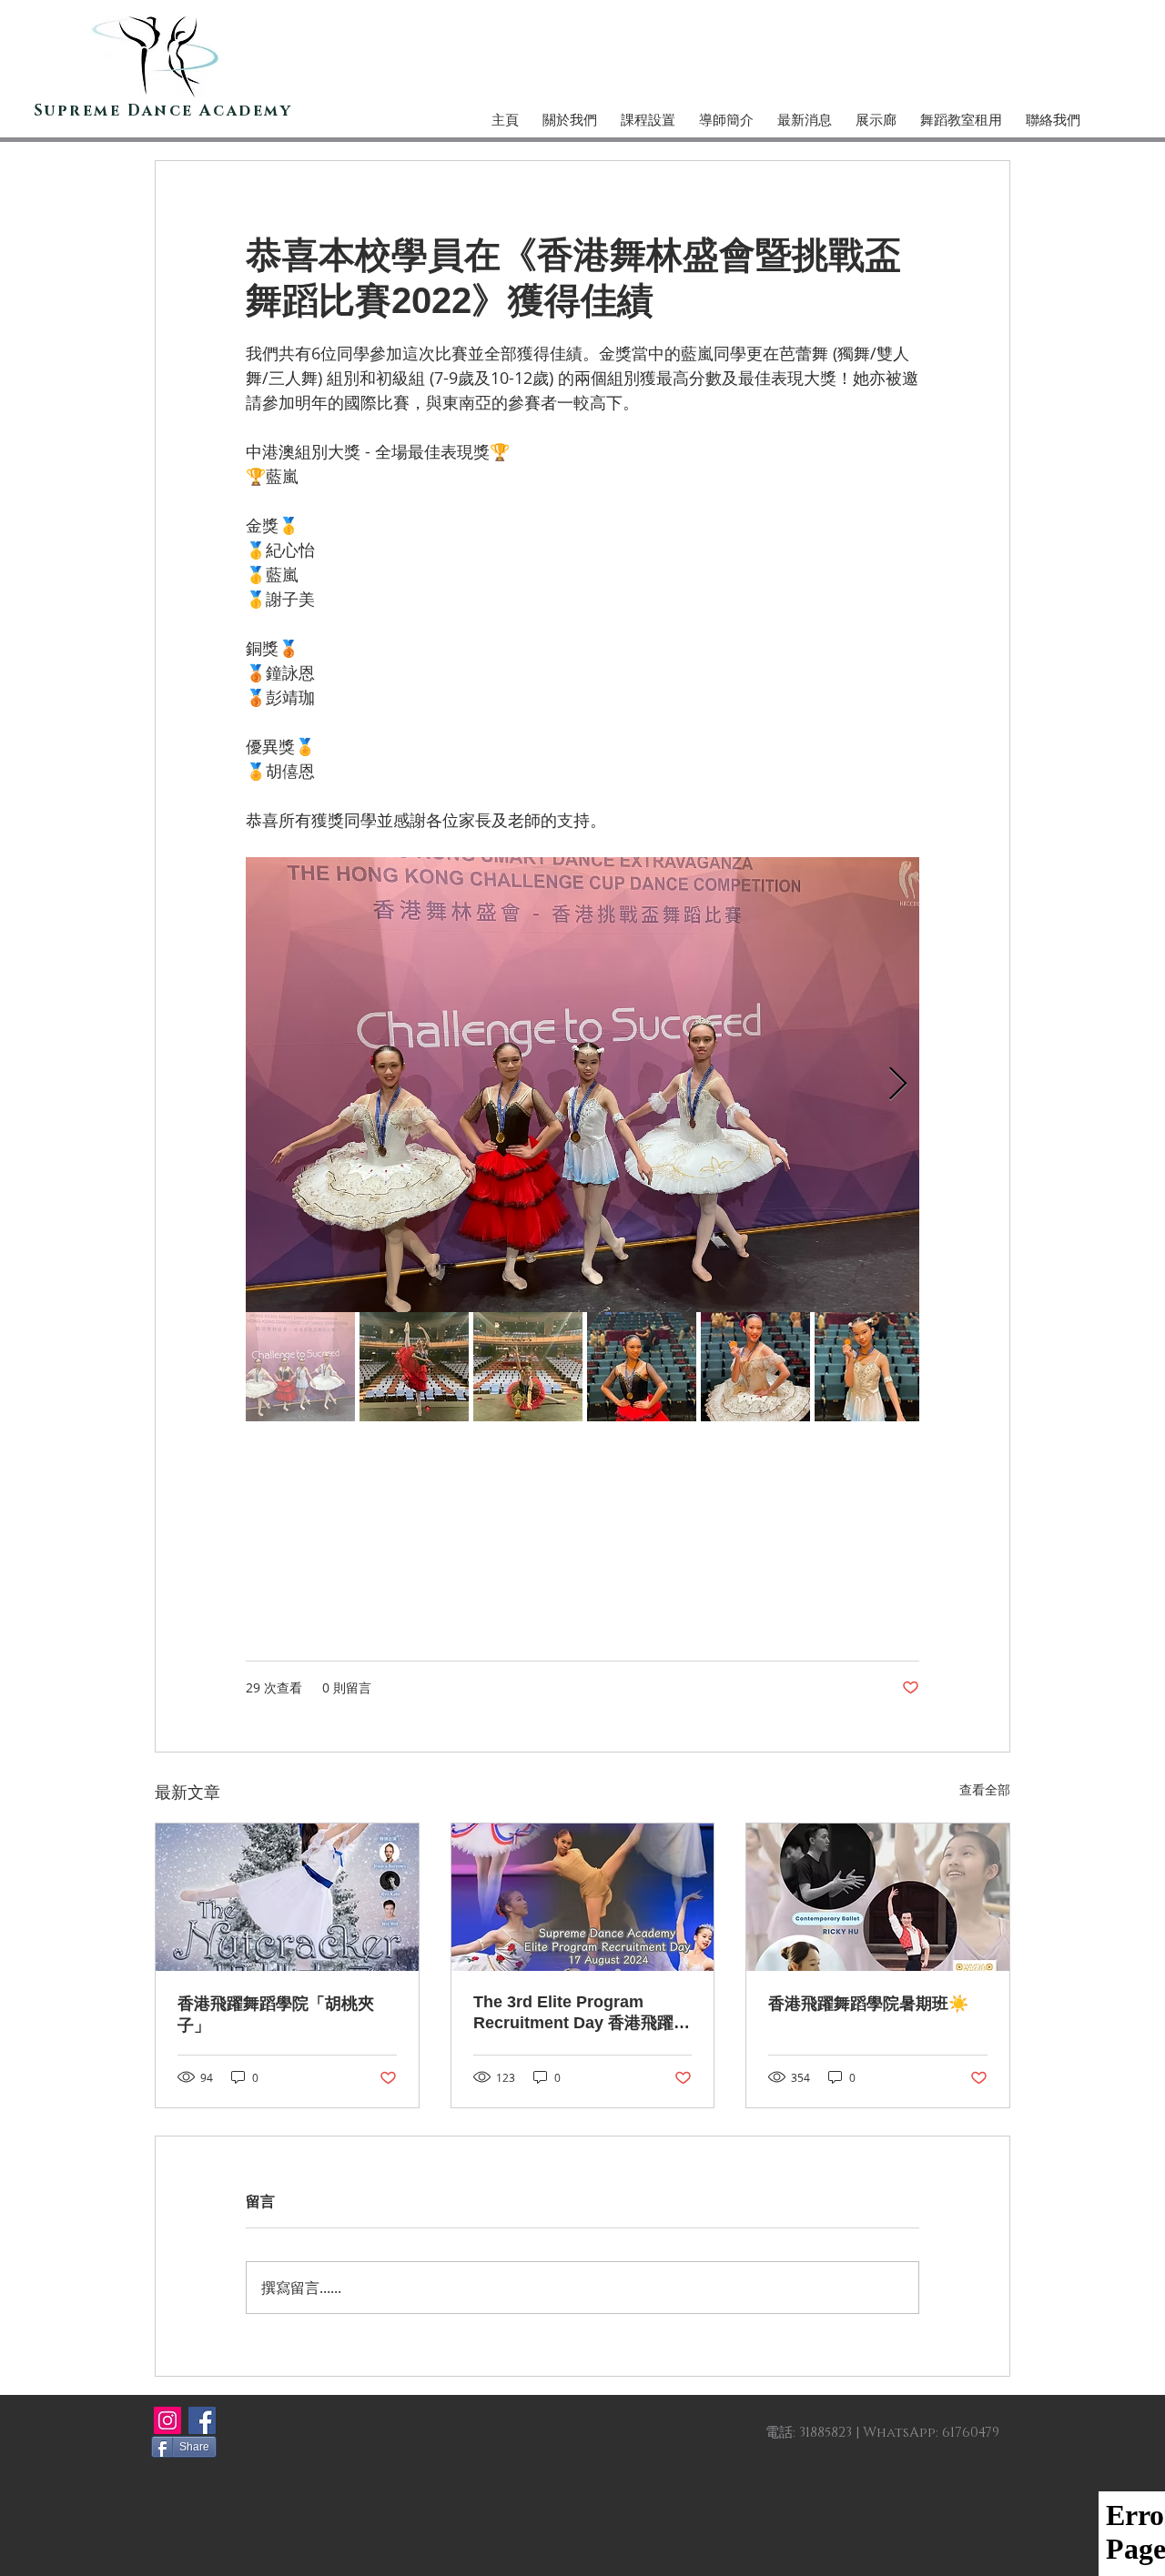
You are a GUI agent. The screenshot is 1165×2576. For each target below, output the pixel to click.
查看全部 (985, 1789)
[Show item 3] (528, 1367)
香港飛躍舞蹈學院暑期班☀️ (868, 2004)
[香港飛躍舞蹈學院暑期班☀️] (878, 1897)
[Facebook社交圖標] (202, 2420)
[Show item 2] (414, 1367)
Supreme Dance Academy (163, 111)
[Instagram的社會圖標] (167, 2420)
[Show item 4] (642, 1367)
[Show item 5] (755, 1367)
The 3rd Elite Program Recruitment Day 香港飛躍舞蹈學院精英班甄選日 (582, 2013)
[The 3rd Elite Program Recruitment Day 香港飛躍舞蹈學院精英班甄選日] (583, 1897)
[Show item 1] (300, 1367)
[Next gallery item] (898, 1085)
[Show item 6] (869, 1367)
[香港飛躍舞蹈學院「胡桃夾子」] (287, 1897)
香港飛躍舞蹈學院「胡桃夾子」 (276, 2015)
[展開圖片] (582, 1085)
